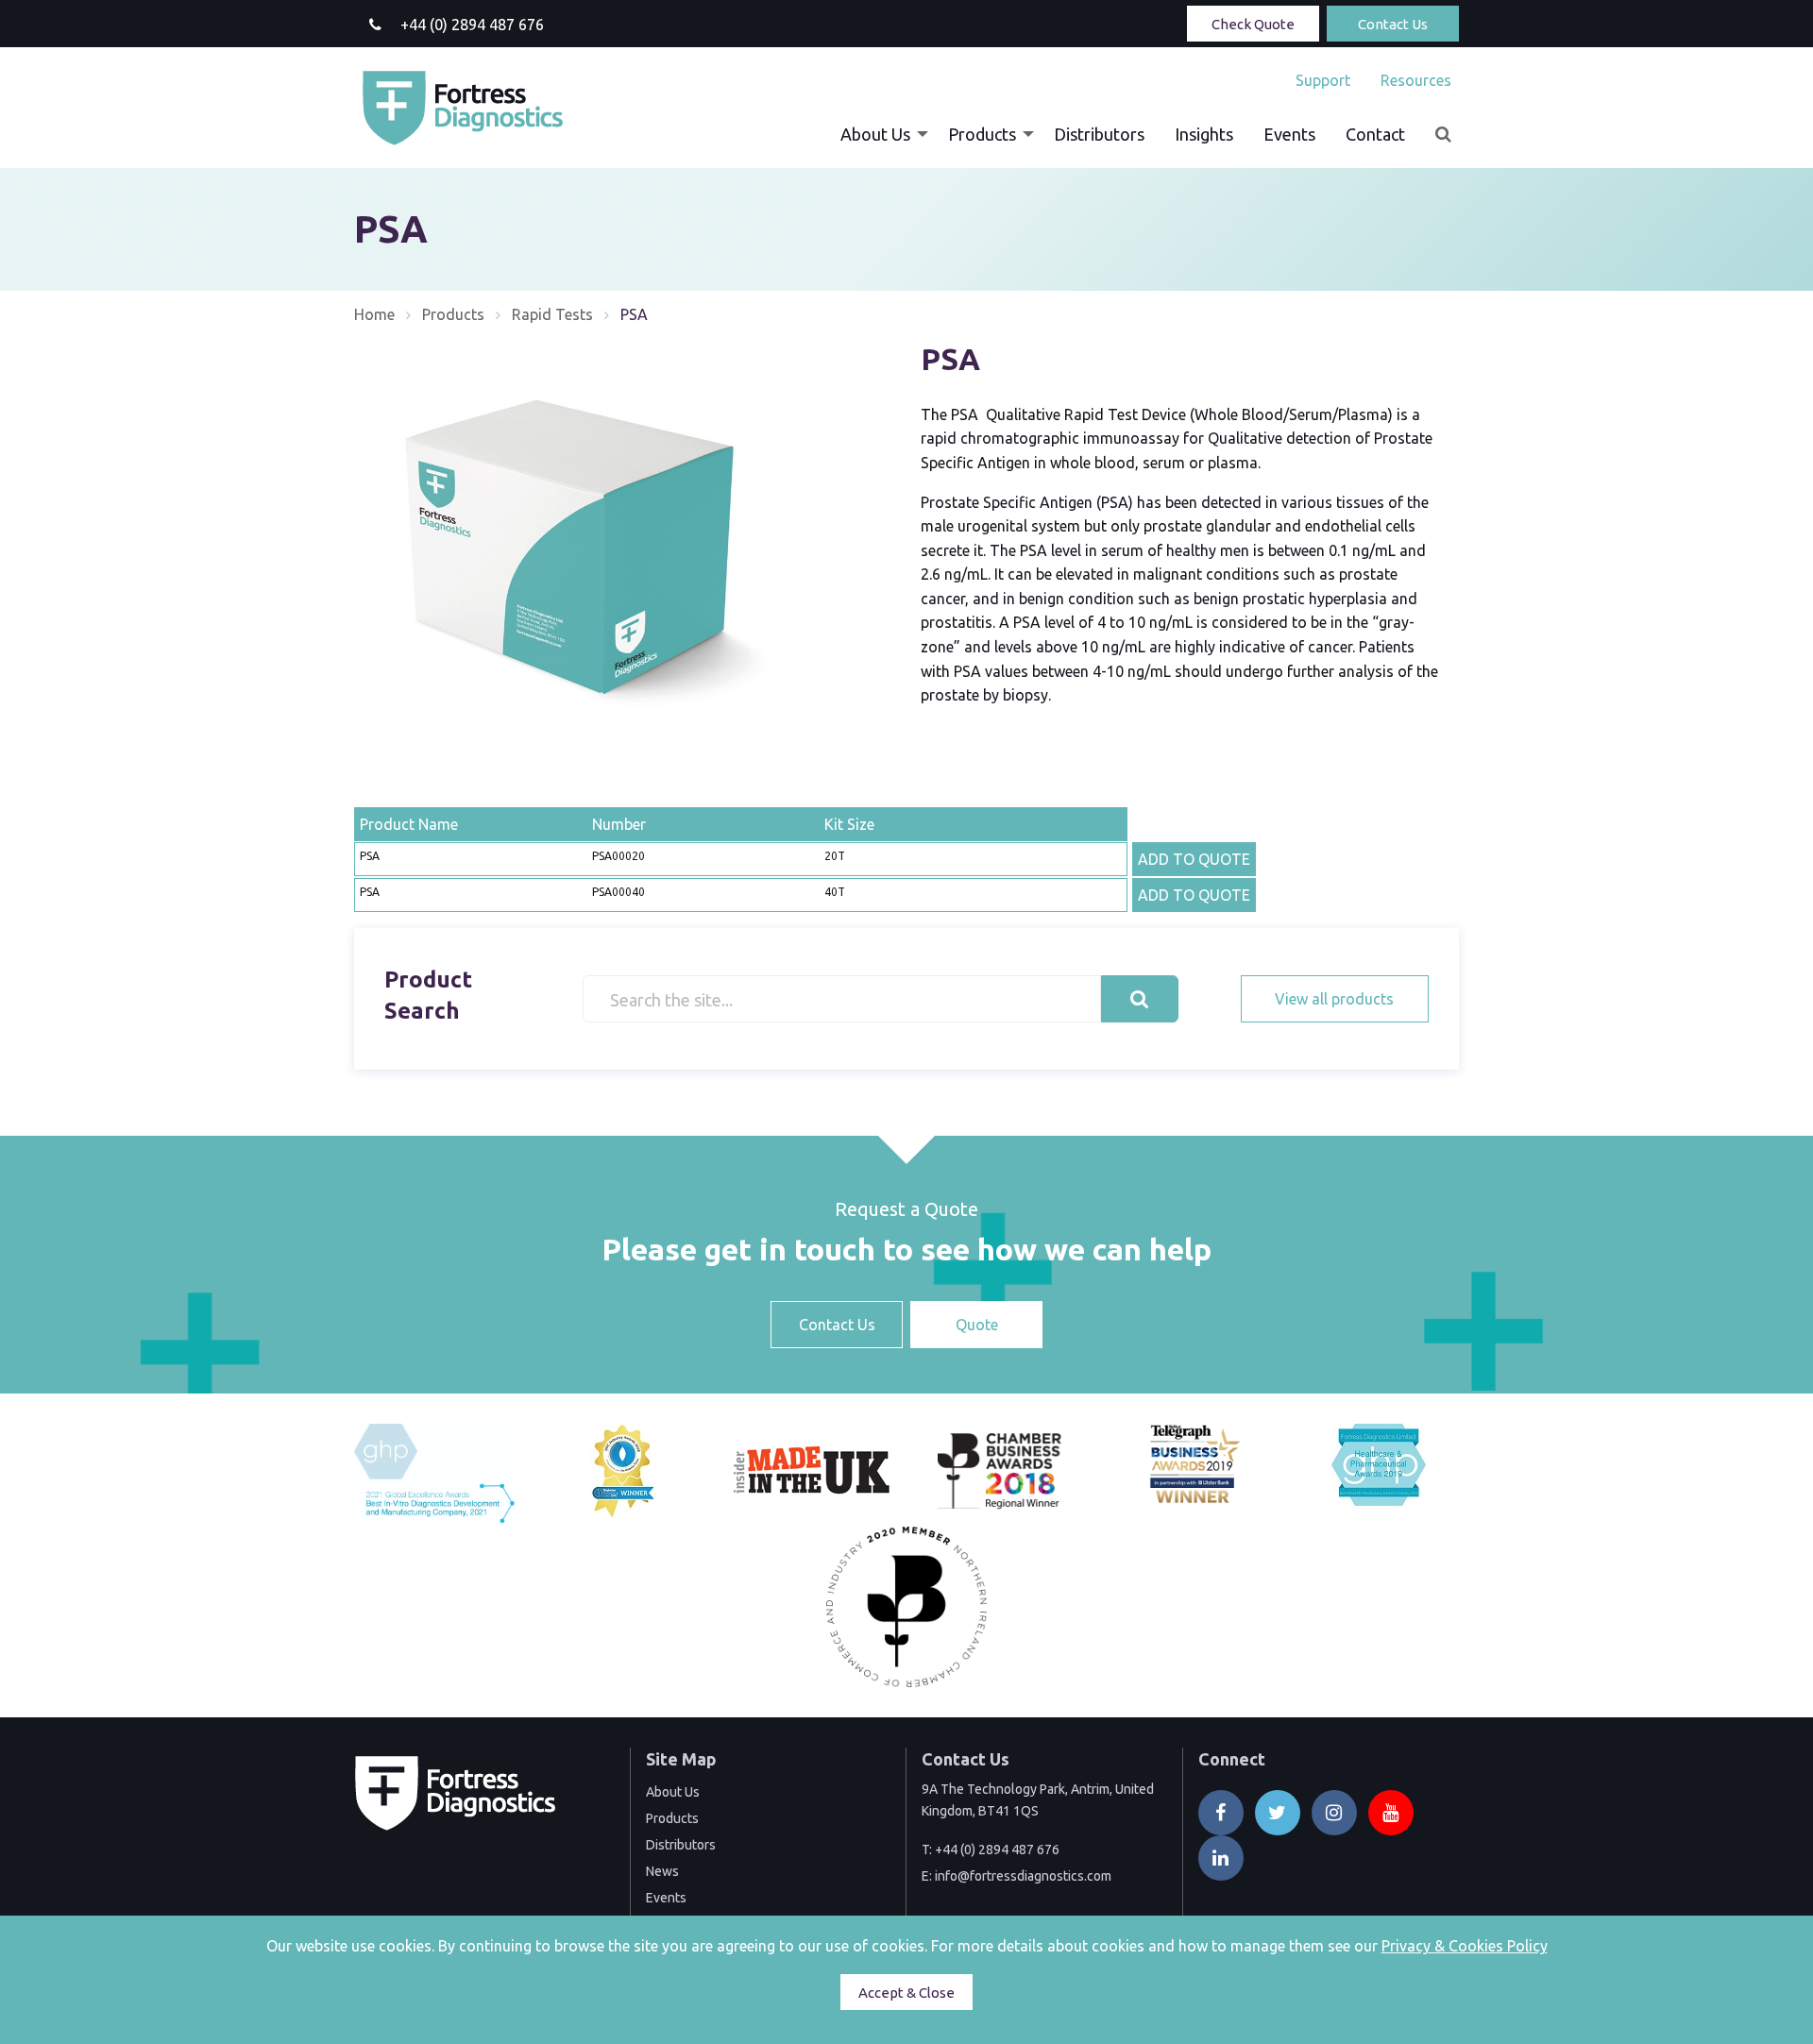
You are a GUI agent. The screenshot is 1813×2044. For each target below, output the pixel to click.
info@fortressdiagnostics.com (1023, 1876)
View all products (1334, 999)
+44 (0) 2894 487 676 (997, 1850)
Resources (1416, 80)
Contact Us (1393, 24)
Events (1289, 134)
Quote (977, 1325)
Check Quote (1253, 24)
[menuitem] (1323, 80)
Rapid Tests (552, 314)
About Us (875, 134)
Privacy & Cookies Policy (1465, 1946)
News (662, 1871)
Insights (1204, 134)
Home (374, 314)
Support (1323, 80)
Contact (1375, 134)
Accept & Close (906, 1993)
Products (982, 134)
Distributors (1099, 134)
